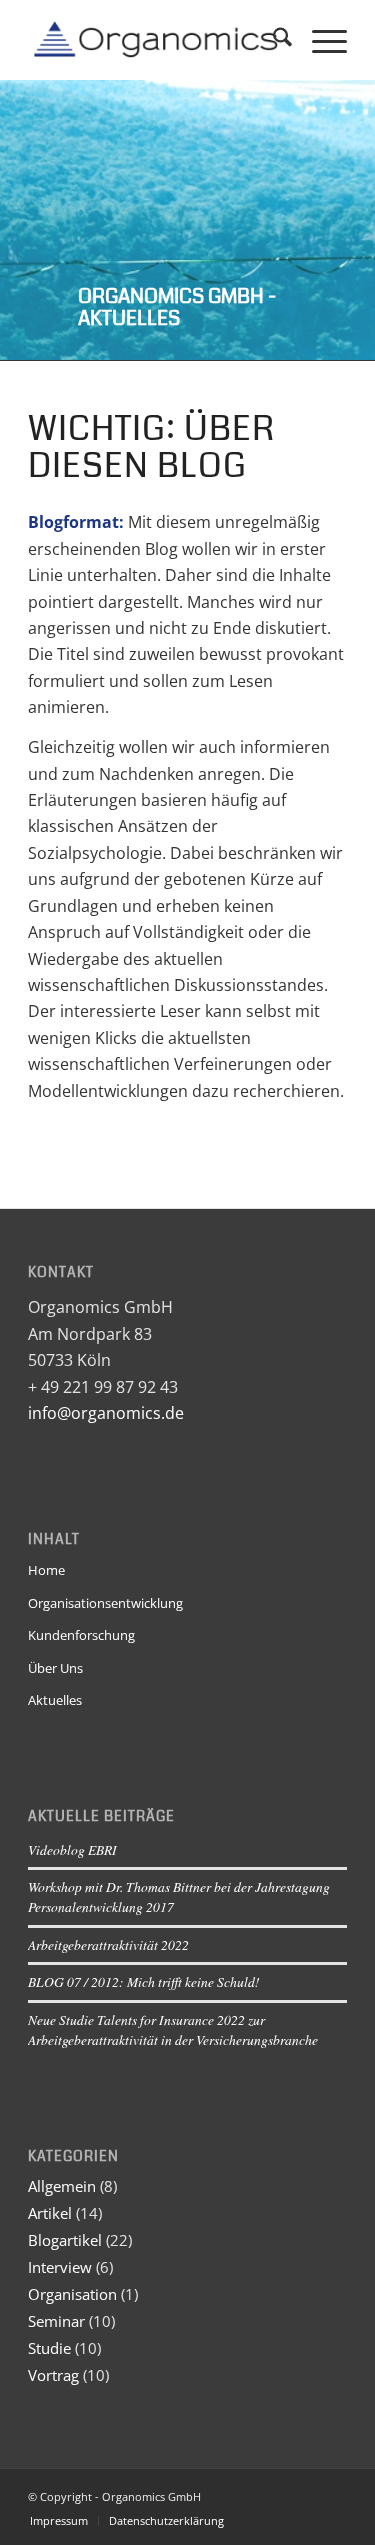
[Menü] (319, 40)
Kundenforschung (81, 1635)
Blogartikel (65, 2240)
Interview (60, 2267)
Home (46, 1570)
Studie (49, 2348)
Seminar (56, 2321)
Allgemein (62, 2186)
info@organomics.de (106, 1413)
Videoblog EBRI (72, 1849)
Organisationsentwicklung (105, 1603)
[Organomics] (155, 40)
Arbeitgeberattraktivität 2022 (108, 1944)
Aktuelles (55, 1700)
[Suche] (272, 40)
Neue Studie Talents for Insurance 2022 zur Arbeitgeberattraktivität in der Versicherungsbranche (173, 2029)
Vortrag (53, 2375)
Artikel (50, 2213)
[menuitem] (272, 40)
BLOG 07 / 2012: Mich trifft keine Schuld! (144, 1981)
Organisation (72, 2294)
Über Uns (55, 1668)
